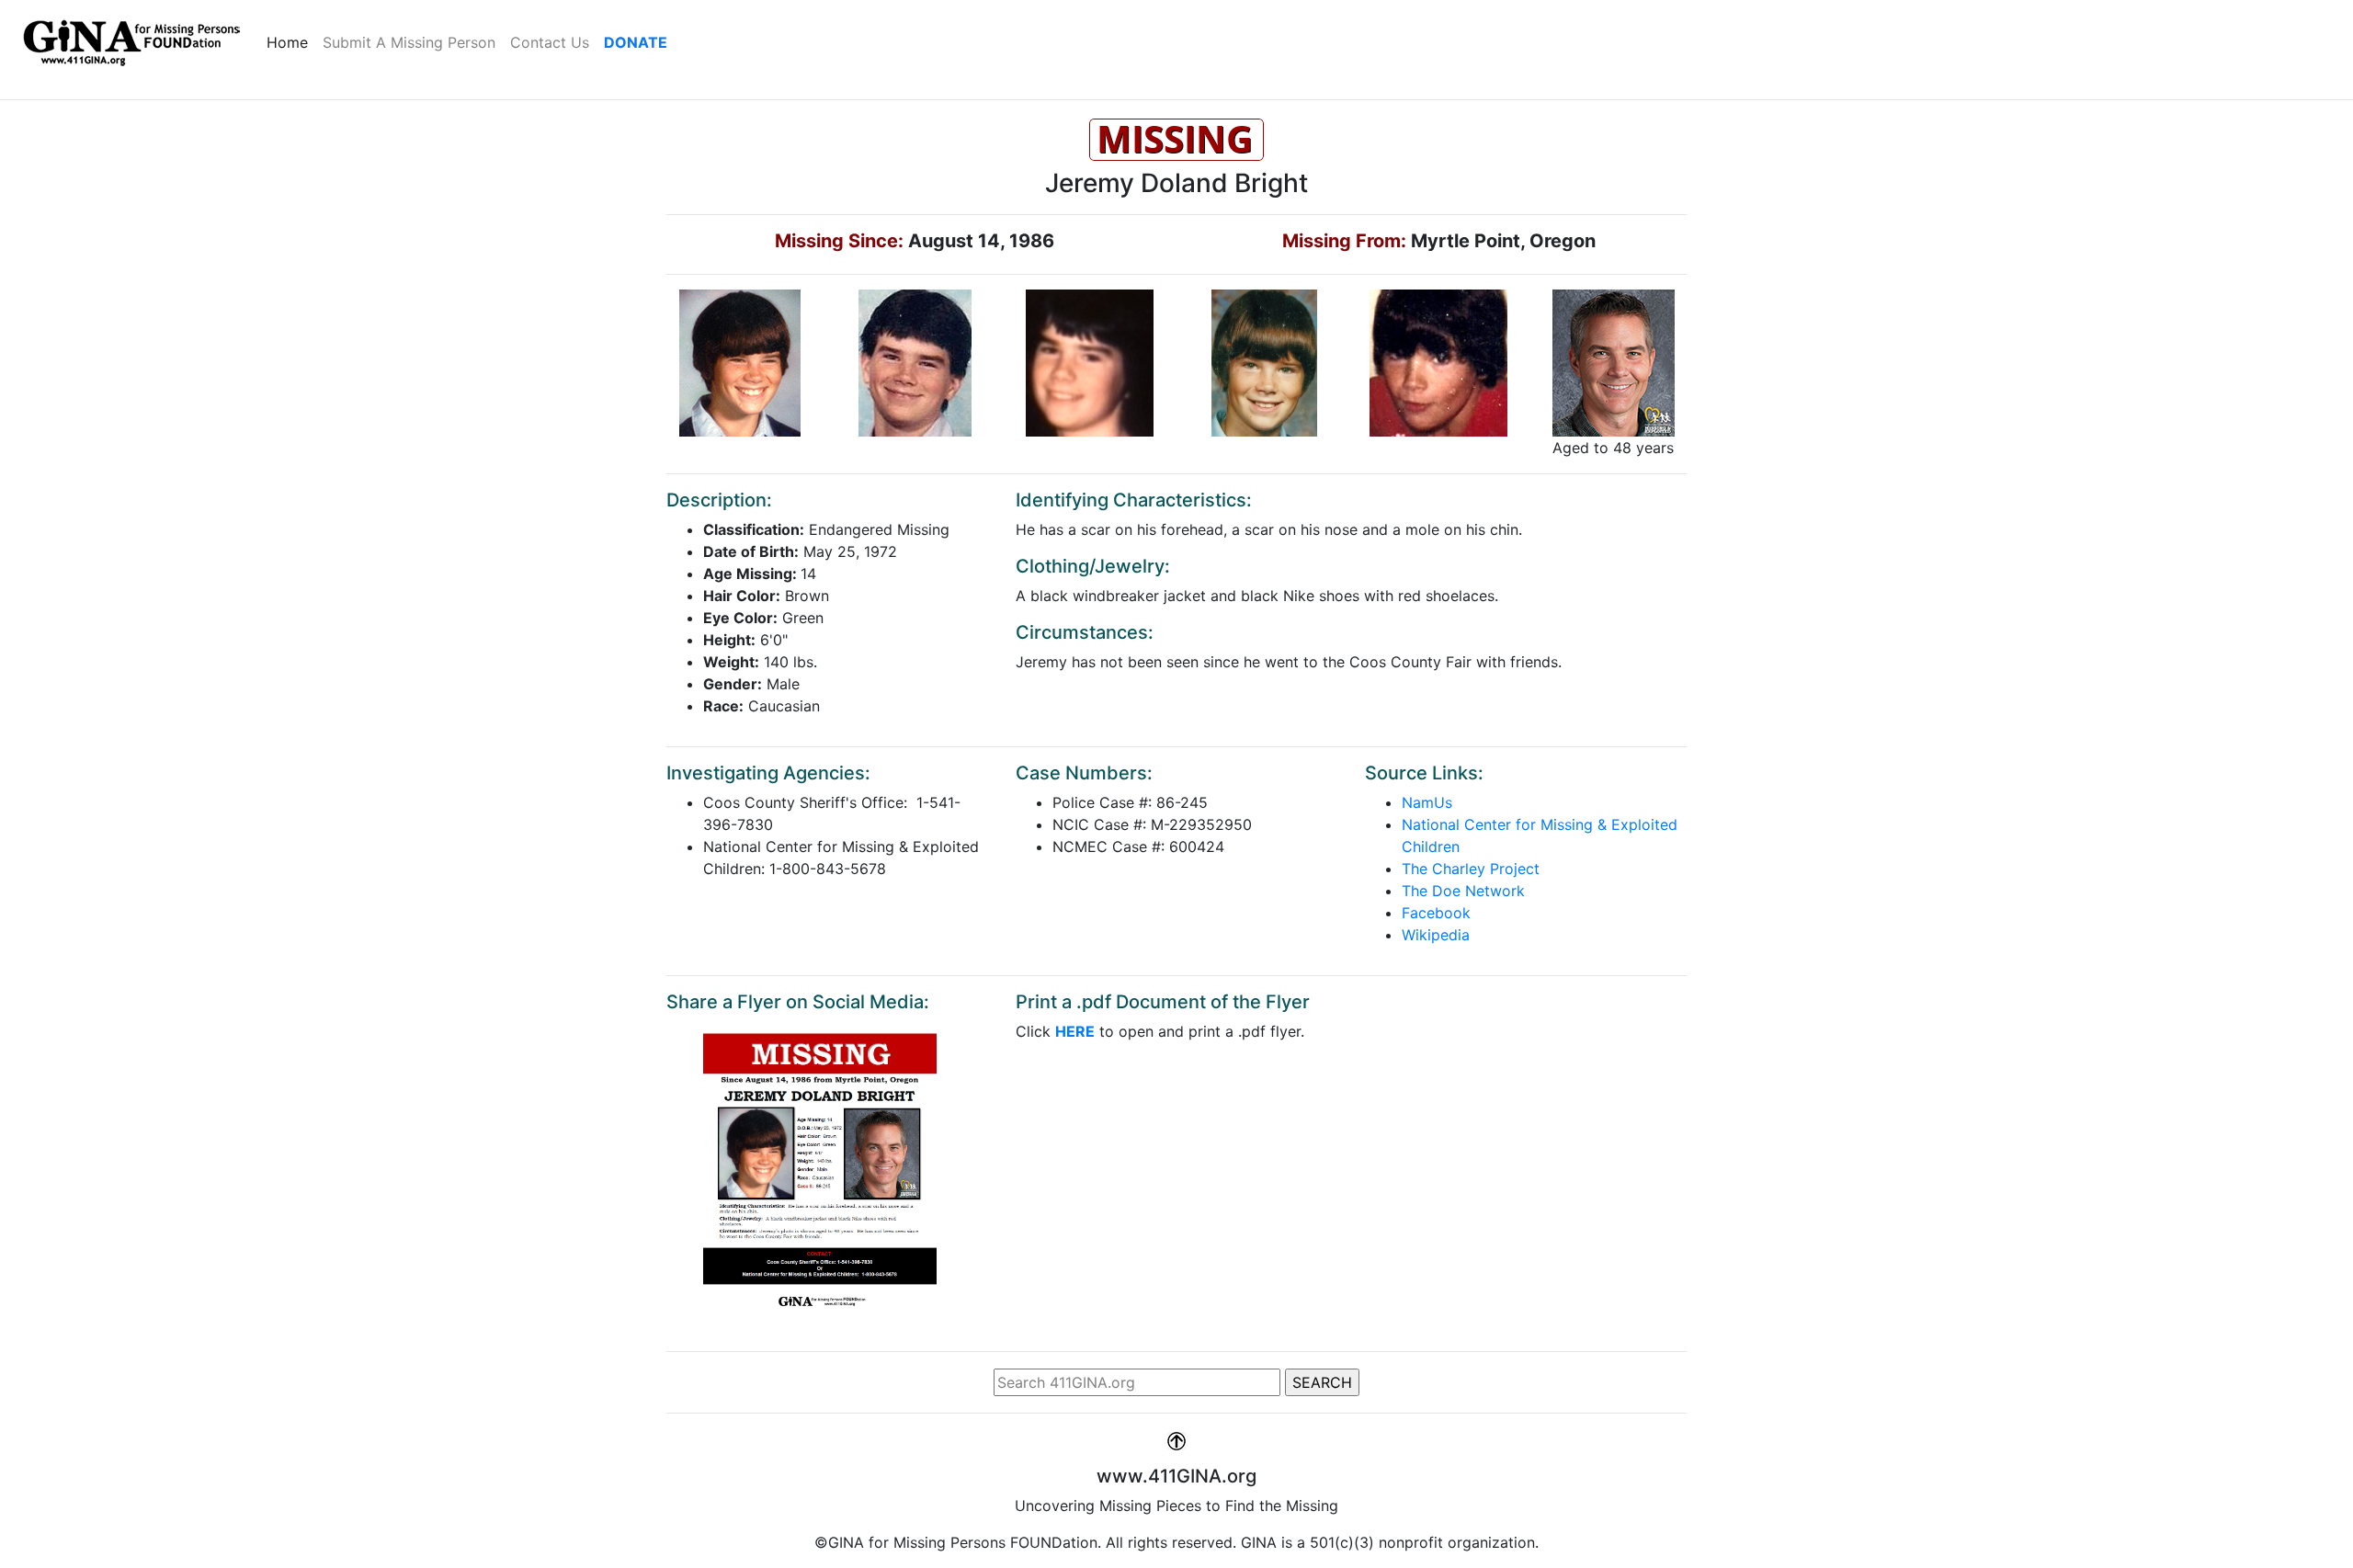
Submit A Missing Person (409, 42)
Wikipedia (1436, 935)
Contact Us (550, 42)
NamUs (1427, 802)
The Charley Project (1471, 869)
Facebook (1436, 913)
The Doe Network (1463, 891)
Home (291, 42)
